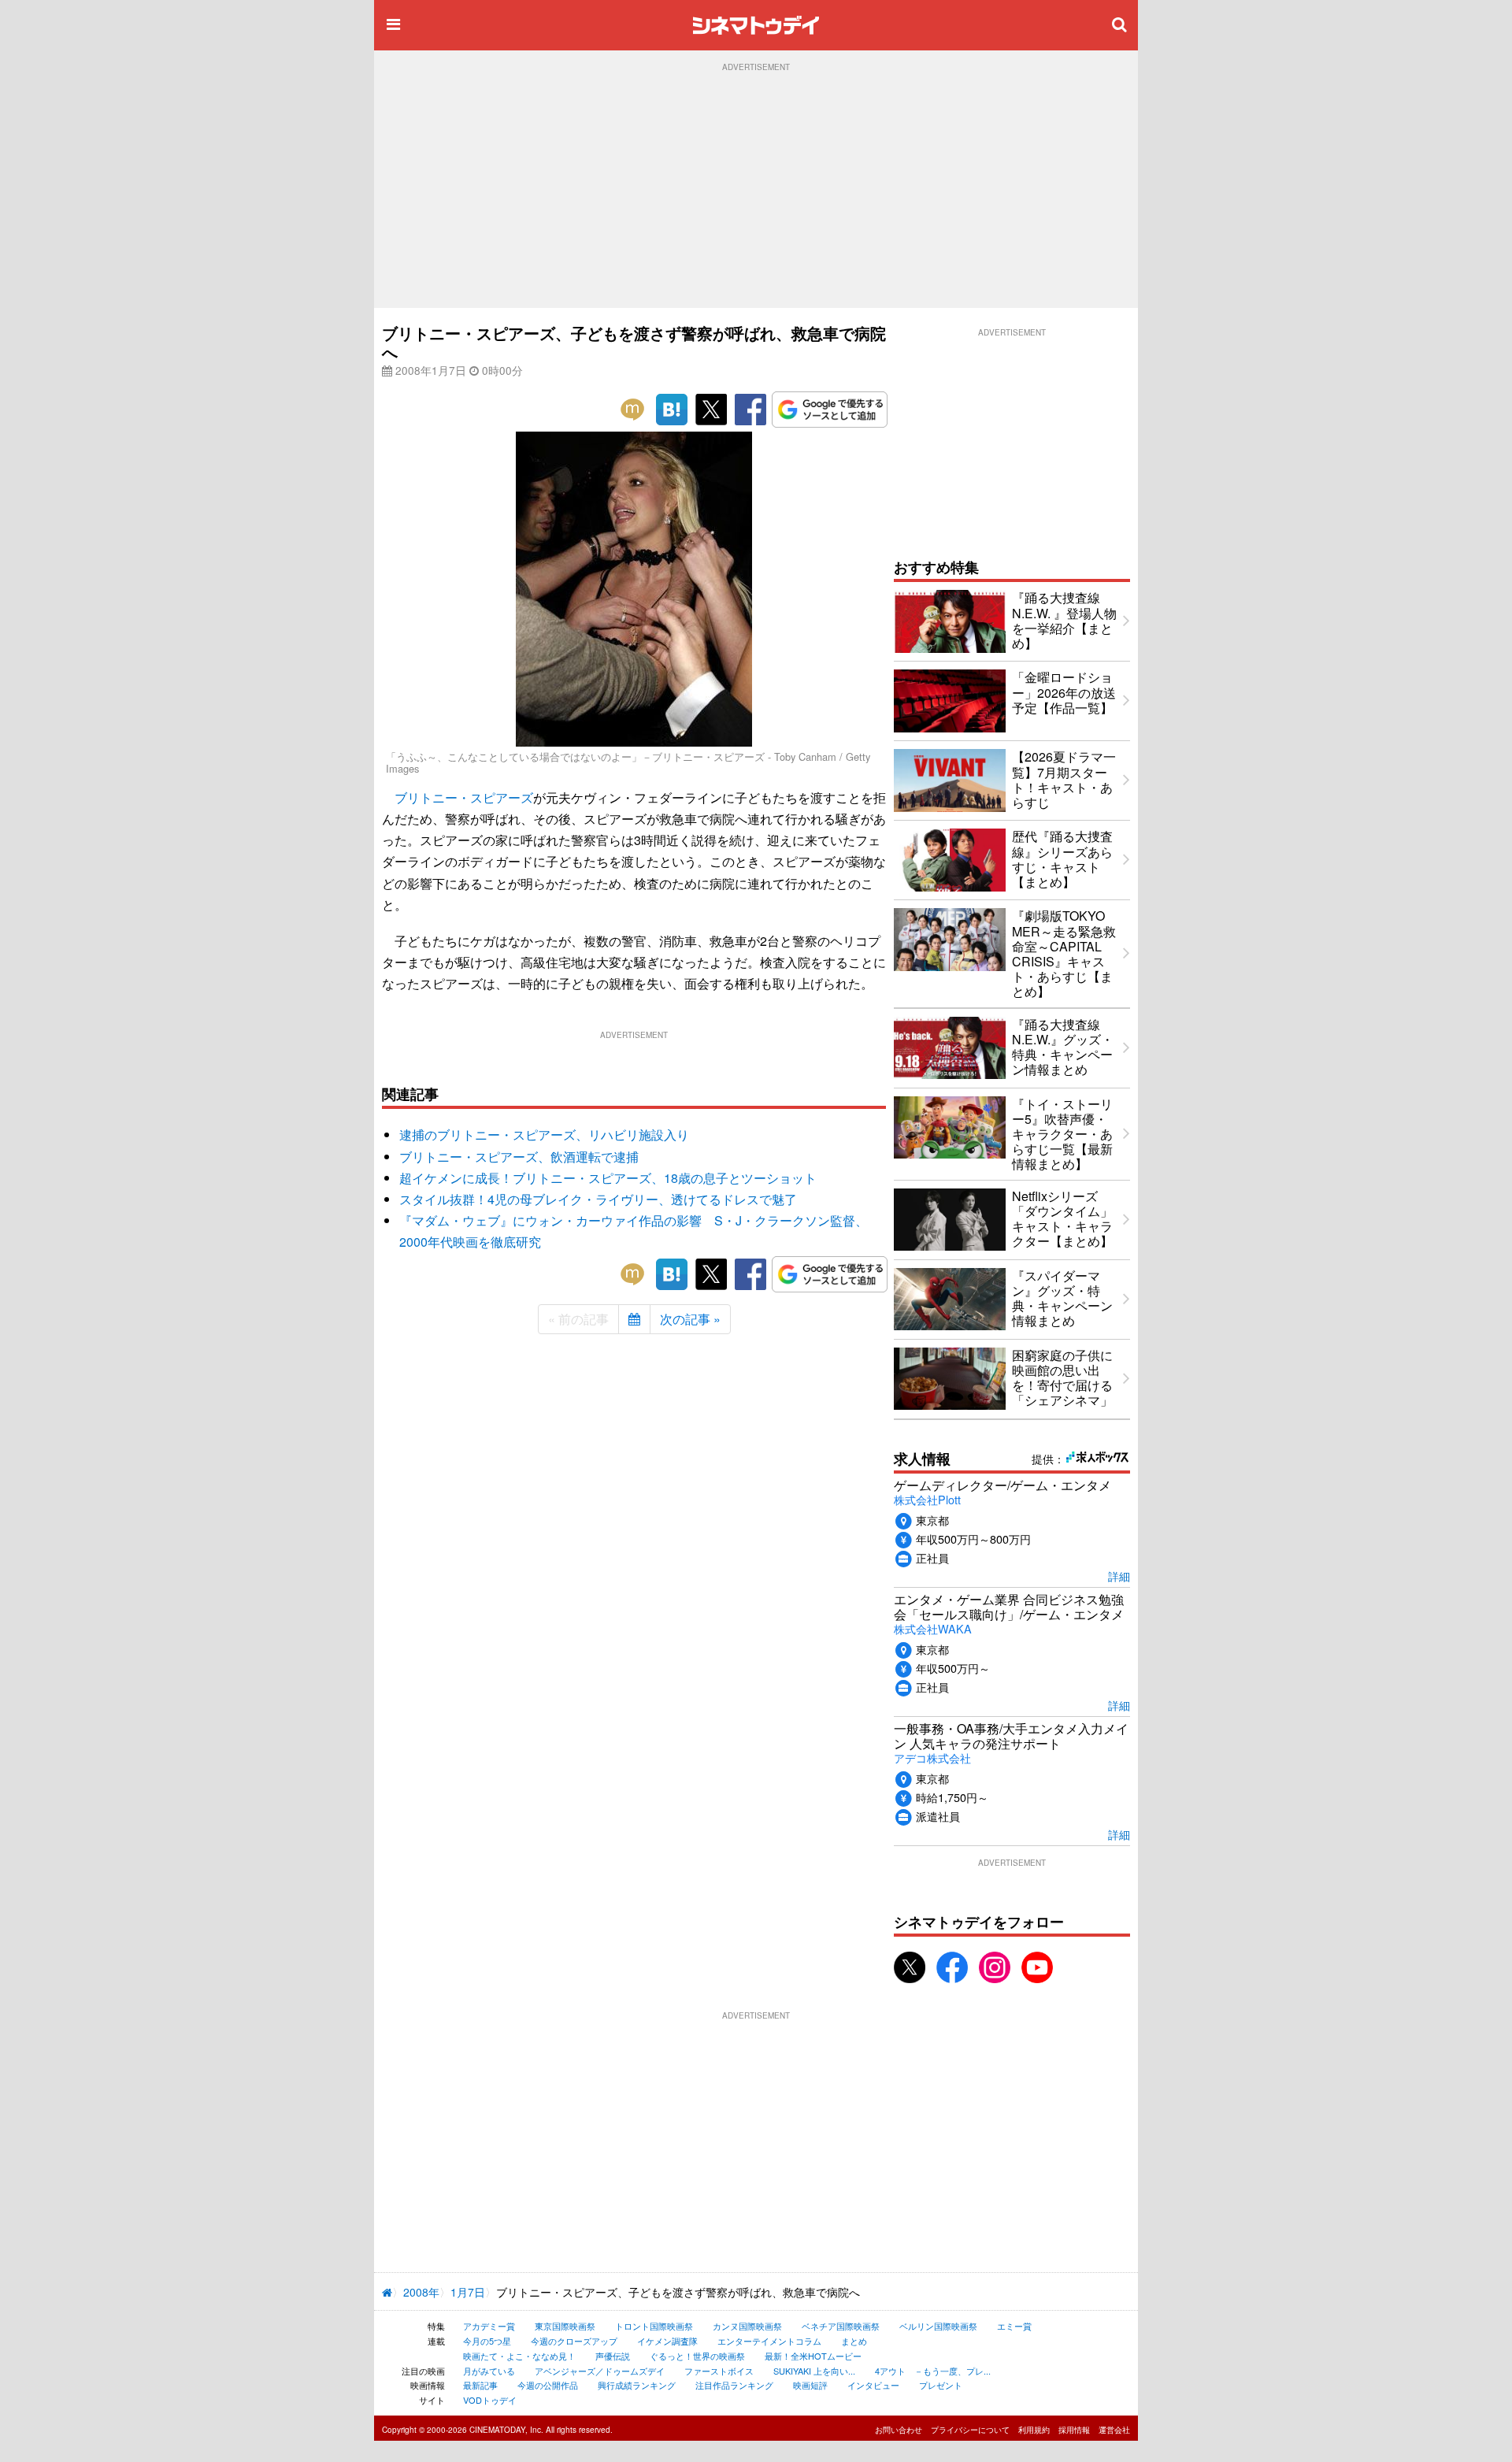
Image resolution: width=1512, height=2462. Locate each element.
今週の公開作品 (548, 2385)
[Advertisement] (756, 190)
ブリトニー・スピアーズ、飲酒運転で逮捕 (519, 1157)
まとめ (854, 2341)
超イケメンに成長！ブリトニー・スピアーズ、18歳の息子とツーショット (608, 1178)
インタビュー (873, 2385)
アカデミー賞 (489, 2326)
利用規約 (1034, 2430)
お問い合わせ (899, 2430)
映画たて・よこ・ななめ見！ (519, 2356)
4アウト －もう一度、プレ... (933, 2371)
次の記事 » (690, 1319)
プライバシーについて (970, 2430)
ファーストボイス (719, 2371)
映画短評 (810, 2385)
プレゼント (941, 2385)
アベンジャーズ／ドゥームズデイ (600, 2371)
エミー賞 (1014, 2326)
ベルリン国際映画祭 (938, 2326)
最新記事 (480, 2385)
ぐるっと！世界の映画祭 (697, 2356)
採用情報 (1074, 2430)
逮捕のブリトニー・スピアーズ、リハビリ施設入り (544, 1135)
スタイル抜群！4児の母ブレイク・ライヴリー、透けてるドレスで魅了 (598, 1199)
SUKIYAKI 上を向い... (814, 2371)
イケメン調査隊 (667, 2341)
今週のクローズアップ (574, 2341)
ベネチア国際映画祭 (841, 2326)
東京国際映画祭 (565, 2326)
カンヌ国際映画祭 (747, 2326)
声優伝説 (613, 2356)
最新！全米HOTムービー (813, 2356)
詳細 (1119, 1576)
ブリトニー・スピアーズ (464, 797)
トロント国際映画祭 (654, 2326)
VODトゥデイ (490, 2400)
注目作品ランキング (734, 2385)
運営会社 (1114, 2430)
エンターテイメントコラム (769, 2341)
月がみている (489, 2371)
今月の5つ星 (487, 2341)
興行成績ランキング (637, 2385)
